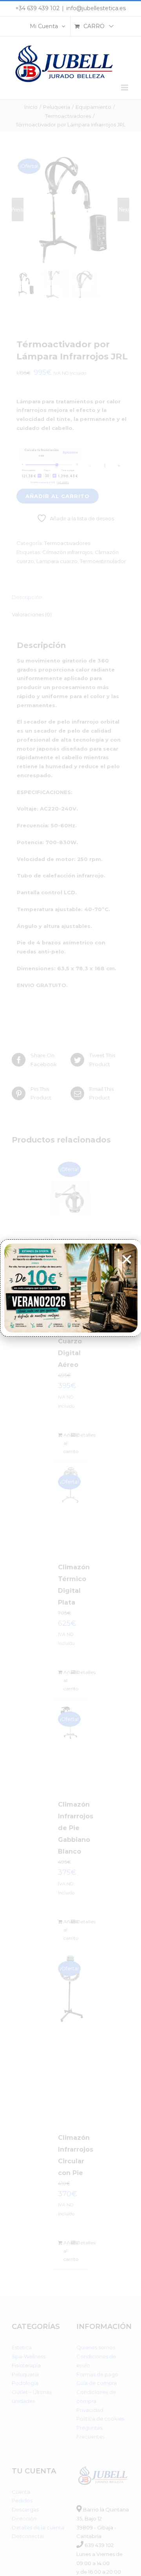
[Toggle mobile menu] (125, 88)
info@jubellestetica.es (96, 8)
